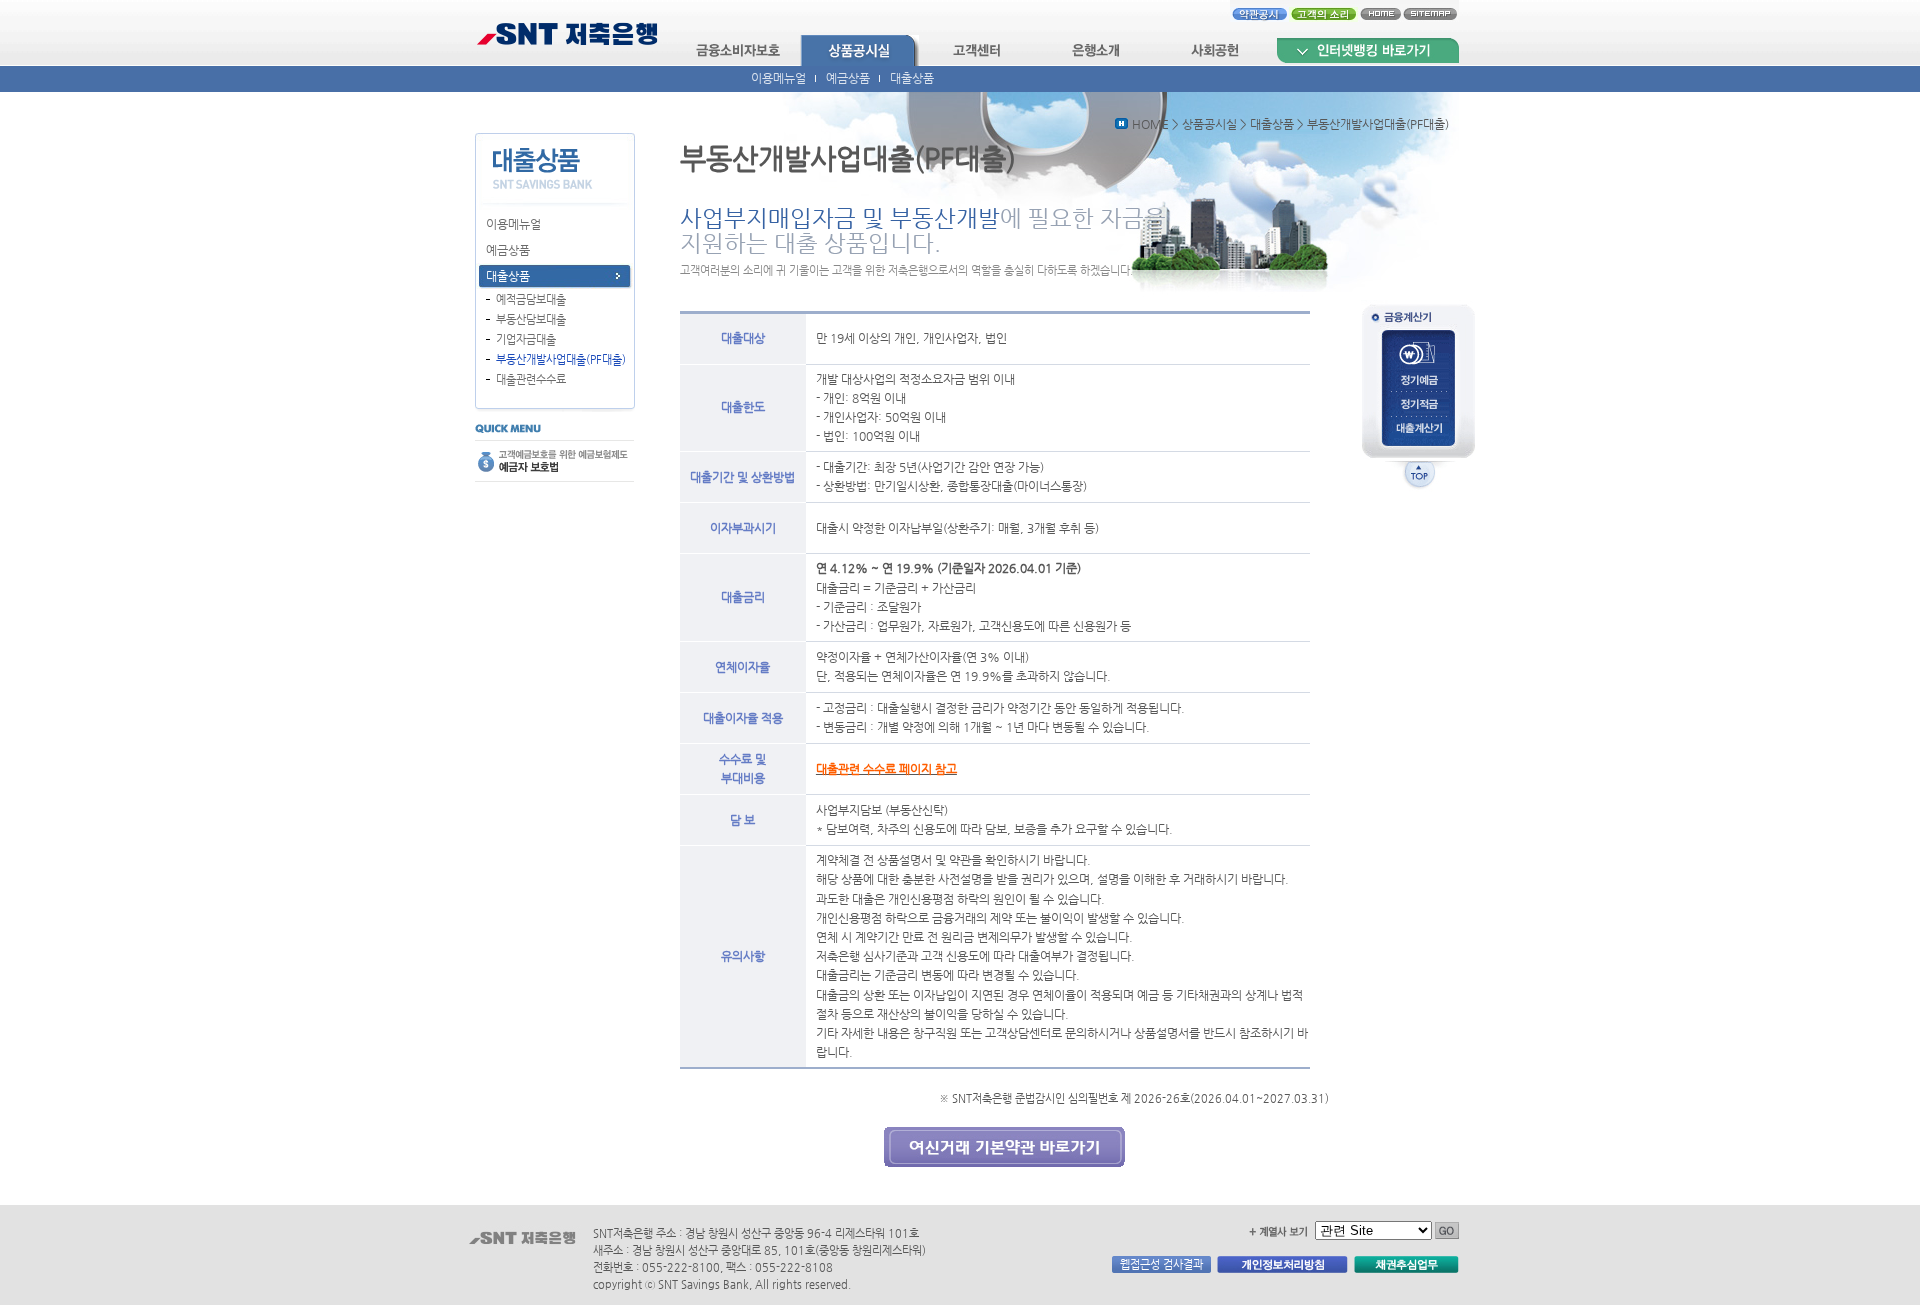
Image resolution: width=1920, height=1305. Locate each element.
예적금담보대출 (531, 299)
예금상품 (848, 78)
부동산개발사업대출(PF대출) (561, 359)
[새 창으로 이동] (1367, 50)
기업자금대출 (526, 339)
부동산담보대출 (531, 319)
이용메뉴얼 (778, 78)
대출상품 (912, 78)
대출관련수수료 (531, 379)
